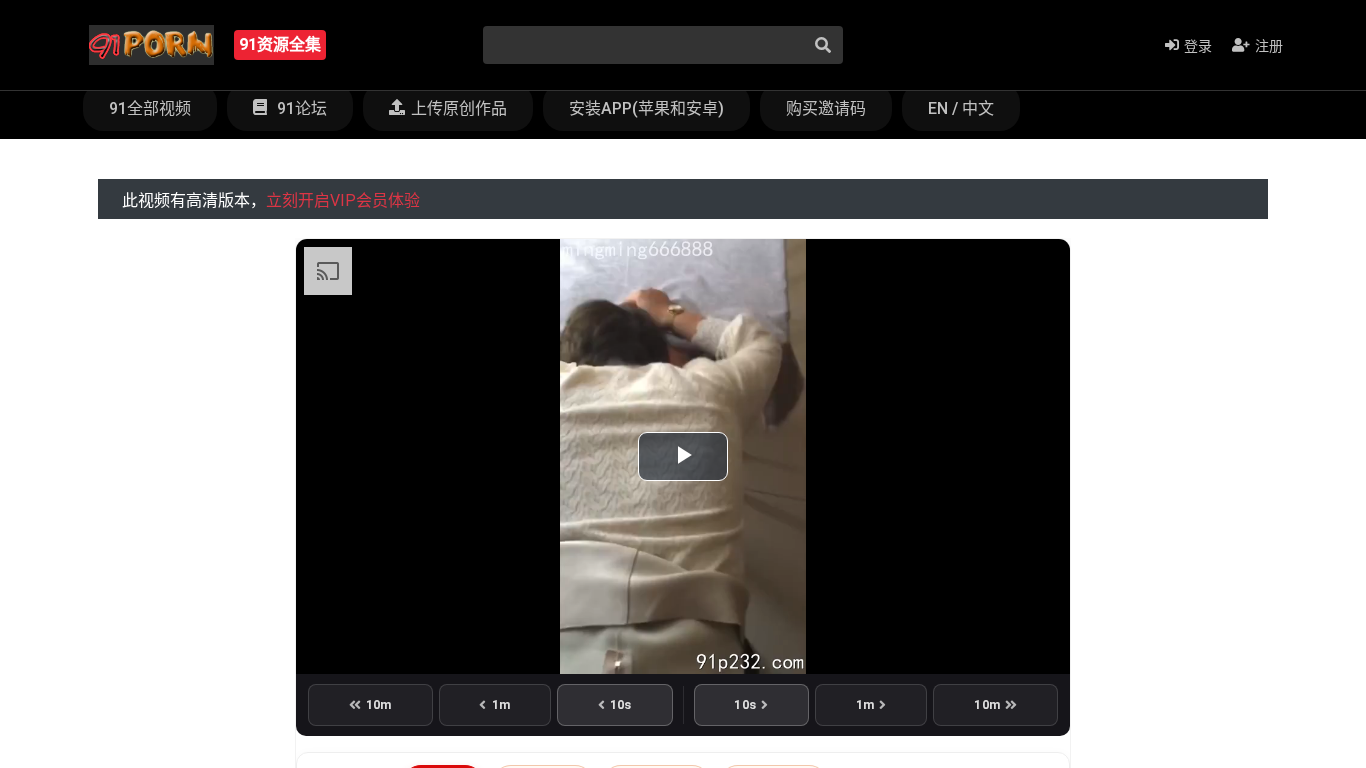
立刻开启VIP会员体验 (343, 200)
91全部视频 (150, 108)
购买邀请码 (826, 108)
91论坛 (300, 108)
